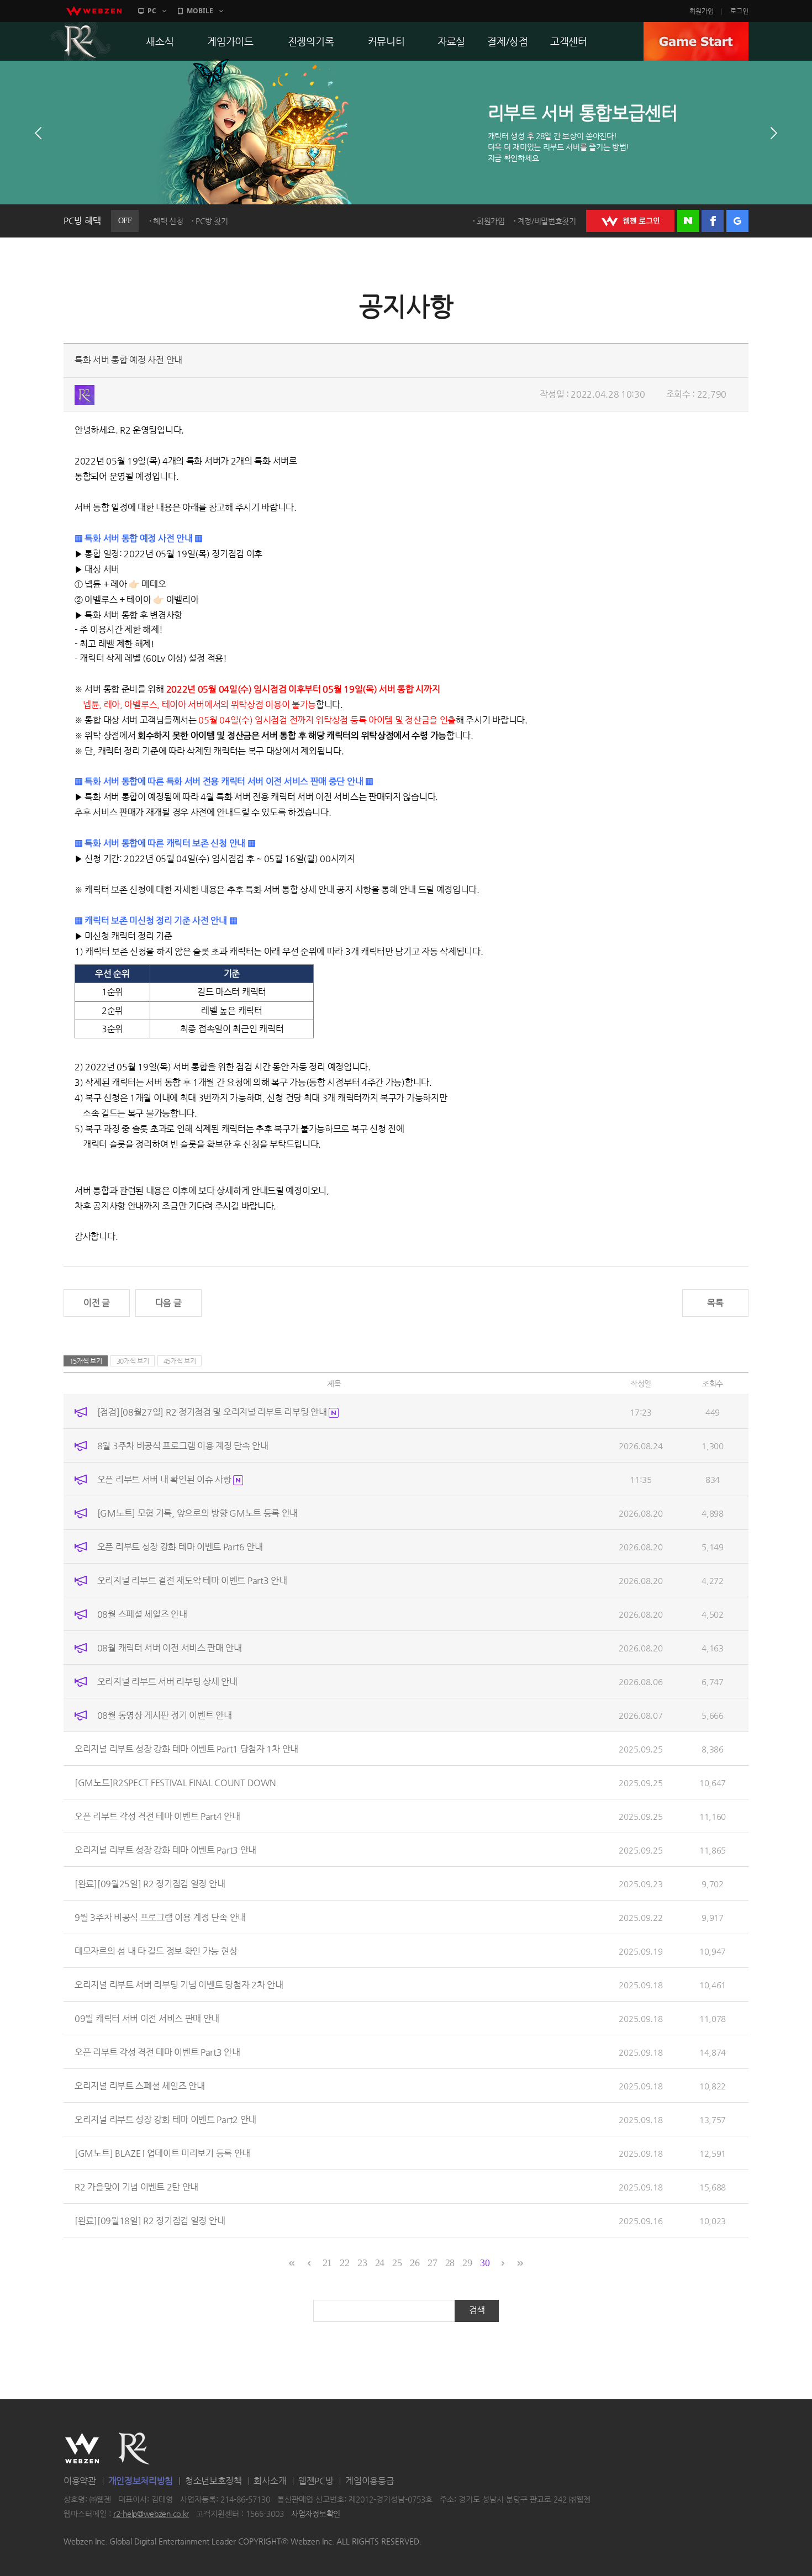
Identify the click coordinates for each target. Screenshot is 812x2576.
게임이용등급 (370, 2481)
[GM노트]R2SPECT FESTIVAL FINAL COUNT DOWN (175, 1783)
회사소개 (270, 2481)
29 (467, 2263)
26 (415, 2263)
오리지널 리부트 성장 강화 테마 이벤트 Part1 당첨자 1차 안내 (186, 1749)
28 (450, 2263)
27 (432, 2263)
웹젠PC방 (316, 2481)
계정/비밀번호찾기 (547, 221)
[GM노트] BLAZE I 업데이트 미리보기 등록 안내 (162, 2153)
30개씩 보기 (133, 1361)
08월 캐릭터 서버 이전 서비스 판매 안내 (170, 1648)
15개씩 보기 (86, 1361)
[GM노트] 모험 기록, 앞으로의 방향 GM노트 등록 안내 (197, 1513)
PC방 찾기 (212, 221)
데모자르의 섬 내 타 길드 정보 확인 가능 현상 (156, 1951)
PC (152, 11)
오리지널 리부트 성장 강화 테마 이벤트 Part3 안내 (165, 1850)
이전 (38, 133)
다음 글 (168, 1303)
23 (362, 2263)
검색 (477, 2310)
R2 (81, 41)
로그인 (739, 11)
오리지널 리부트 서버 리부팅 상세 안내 (167, 1682)
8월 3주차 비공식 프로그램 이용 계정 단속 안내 (183, 1446)
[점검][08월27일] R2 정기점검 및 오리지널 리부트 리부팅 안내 (213, 1412)
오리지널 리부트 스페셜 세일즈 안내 (139, 2086)
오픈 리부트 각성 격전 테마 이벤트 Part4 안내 (157, 1816)
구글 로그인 (737, 221)
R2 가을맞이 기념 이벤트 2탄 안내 (136, 2187)
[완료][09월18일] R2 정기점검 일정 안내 (150, 2221)
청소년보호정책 (213, 2481)
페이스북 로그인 (713, 221)
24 (380, 2263)
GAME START (696, 41)
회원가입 (702, 11)
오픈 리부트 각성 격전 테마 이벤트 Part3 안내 (157, 2052)
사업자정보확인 (316, 2514)
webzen (94, 11)
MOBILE (200, 11)
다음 (774, 133)
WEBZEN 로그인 (630, 221)
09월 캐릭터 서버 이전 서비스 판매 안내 (147, 2018)
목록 (715, 1303)
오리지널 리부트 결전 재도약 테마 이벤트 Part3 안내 (192, 1580)
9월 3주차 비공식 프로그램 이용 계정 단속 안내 (160, 1917)
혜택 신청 (168, 221)
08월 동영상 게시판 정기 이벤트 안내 (165, 1715)
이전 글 (97, 1303)
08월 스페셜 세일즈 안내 (142, 1614)
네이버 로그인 (688, 221)
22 (344, 2263)
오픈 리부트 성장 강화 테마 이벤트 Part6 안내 (180, 1547)
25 (397, 2263)
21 (327, 2263)
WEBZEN (82, 2448)
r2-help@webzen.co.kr (151, 2514)
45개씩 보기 (180, 1361)
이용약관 (80, 2481)
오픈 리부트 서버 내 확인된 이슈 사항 (165, 1479)
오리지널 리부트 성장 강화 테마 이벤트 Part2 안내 (165, 2120)
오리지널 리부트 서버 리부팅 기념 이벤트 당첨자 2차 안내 (179, 1985)
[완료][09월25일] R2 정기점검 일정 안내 (150, 1884)
